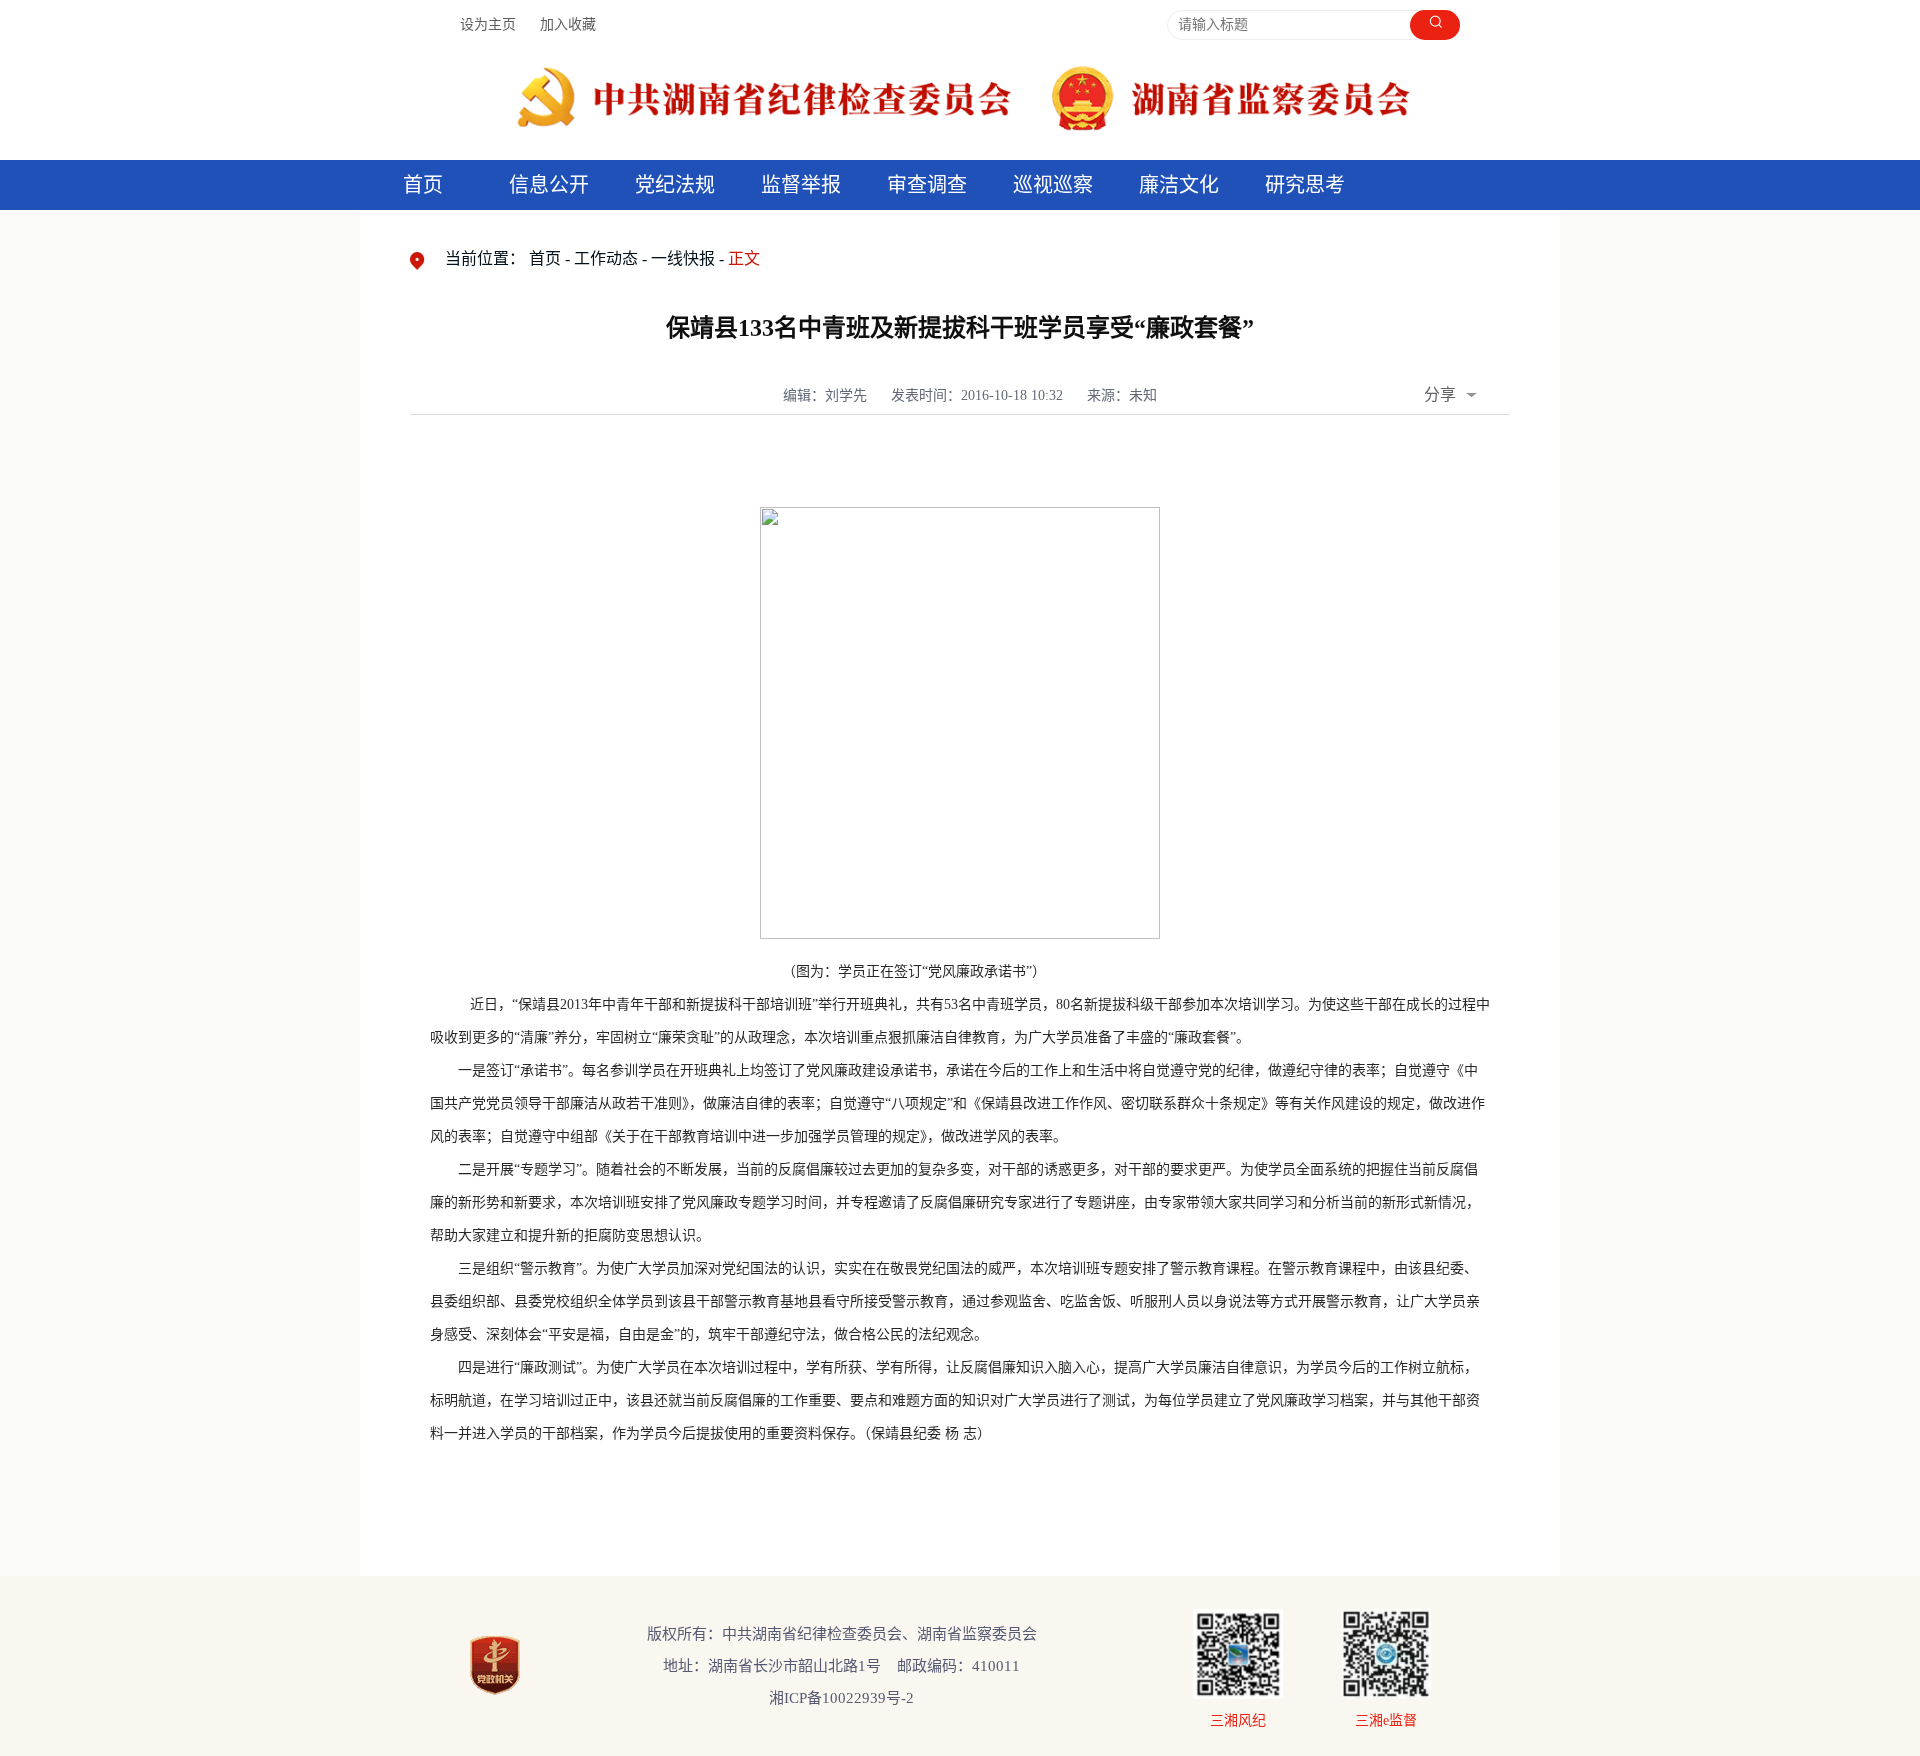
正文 (744, 258)
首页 (423, 185)
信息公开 (549, 185)
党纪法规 (675, 185)
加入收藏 (568, 24)
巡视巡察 (1053, 185)
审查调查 (927, 185)
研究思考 (1305, 185)
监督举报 (801, 185)
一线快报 (683, 258)
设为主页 (488, 24)
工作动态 (606, 258)
